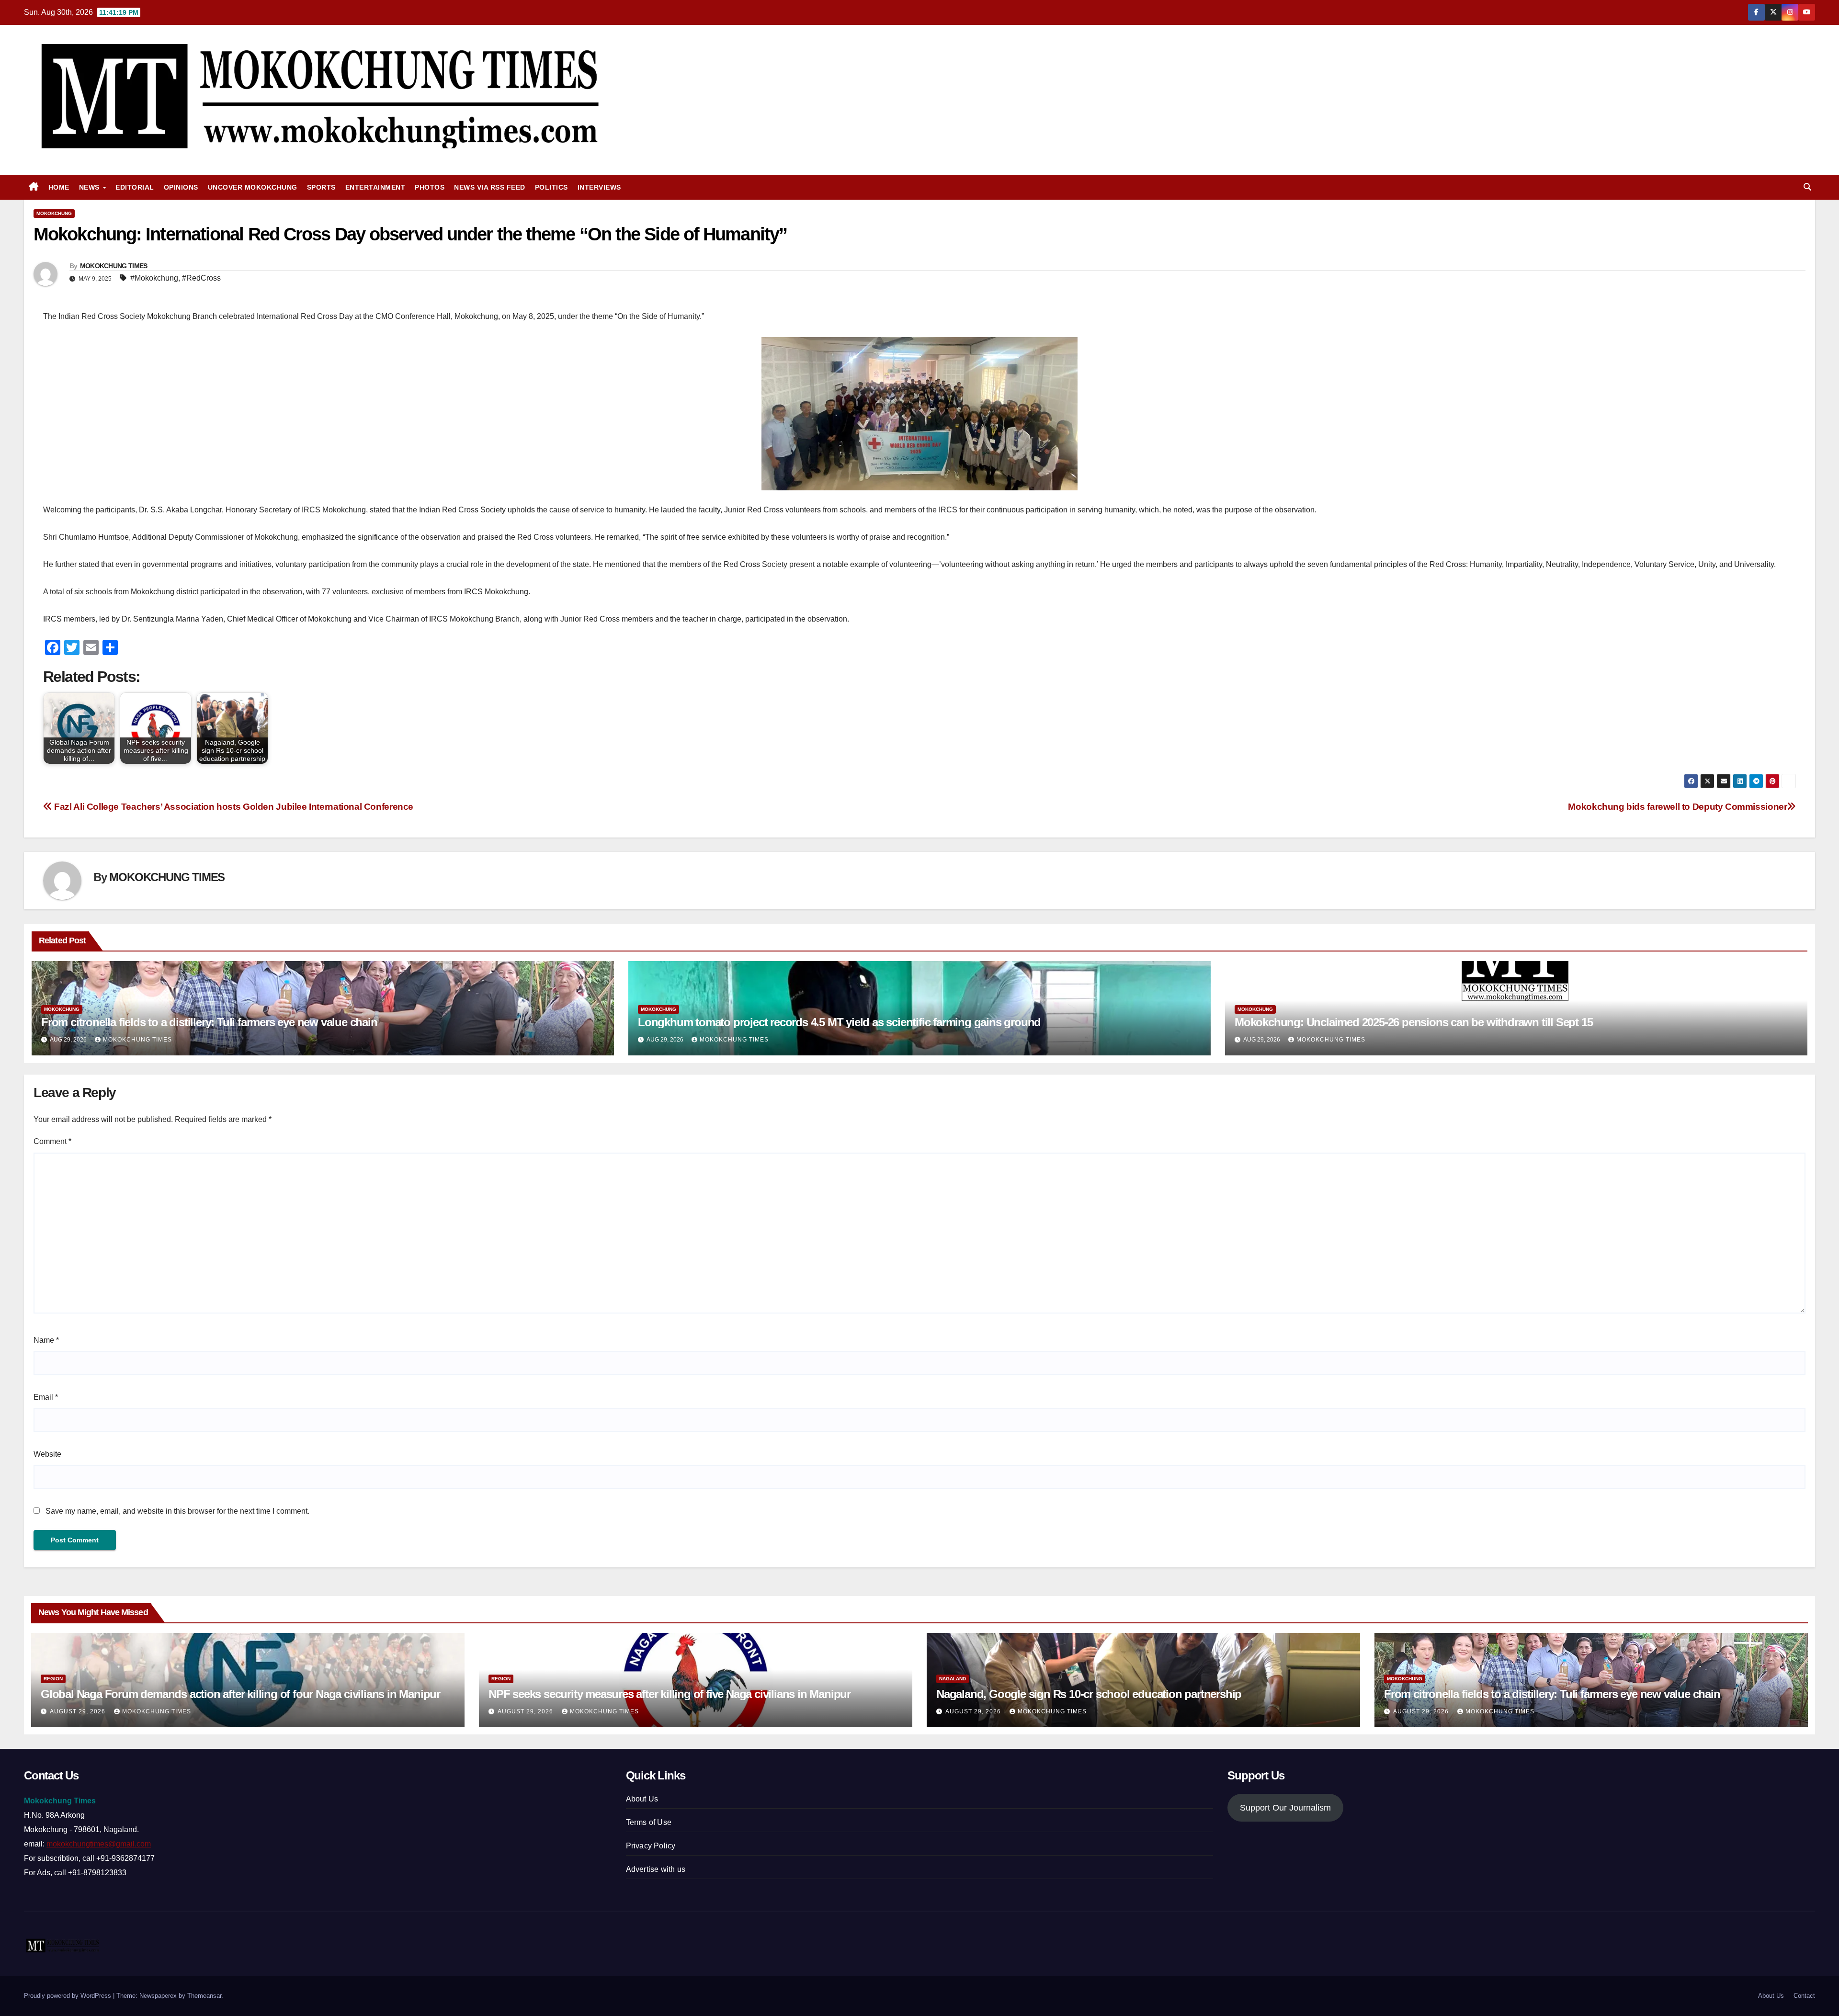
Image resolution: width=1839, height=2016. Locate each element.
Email (46, 1397)
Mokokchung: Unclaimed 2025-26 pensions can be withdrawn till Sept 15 (1413, 1022)
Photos (430, 187)
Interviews (599, 187)
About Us (642, 1799)
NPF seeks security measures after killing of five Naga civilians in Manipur (670, 1694)
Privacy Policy (651, 1846)
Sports (321, 187)
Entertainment (375, 187)
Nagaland (953, 1679)
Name (46, 1340)
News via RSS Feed (490, 187)
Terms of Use (649, 1822)
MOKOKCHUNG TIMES (114, 266)
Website (47, 1454)
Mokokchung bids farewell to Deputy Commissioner (1677, 807)
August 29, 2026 (79, 1711)
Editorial (135, 187)
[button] (1807, 187)
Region (53, 1679)
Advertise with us (656, 1869)
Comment (52, 1141)
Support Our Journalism (1285, 1808)
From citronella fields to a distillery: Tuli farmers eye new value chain (209, 1022)
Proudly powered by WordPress (68, 1996)
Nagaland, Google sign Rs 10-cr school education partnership (1089, 1694)
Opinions (181, 187)
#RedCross (201, 278)
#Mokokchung (154, 278)
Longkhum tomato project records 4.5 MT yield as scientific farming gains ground (839, 1022)
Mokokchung (54, 213)
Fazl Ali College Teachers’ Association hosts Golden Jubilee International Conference (233, 807)
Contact (1804, 1996)
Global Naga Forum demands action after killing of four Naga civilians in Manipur (240, 1694)
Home (59, 187)
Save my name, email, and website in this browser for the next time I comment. (177, 1511)
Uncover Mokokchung (253, 187)
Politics (551, 187)
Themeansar (204, 1996)
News (91, 187)
